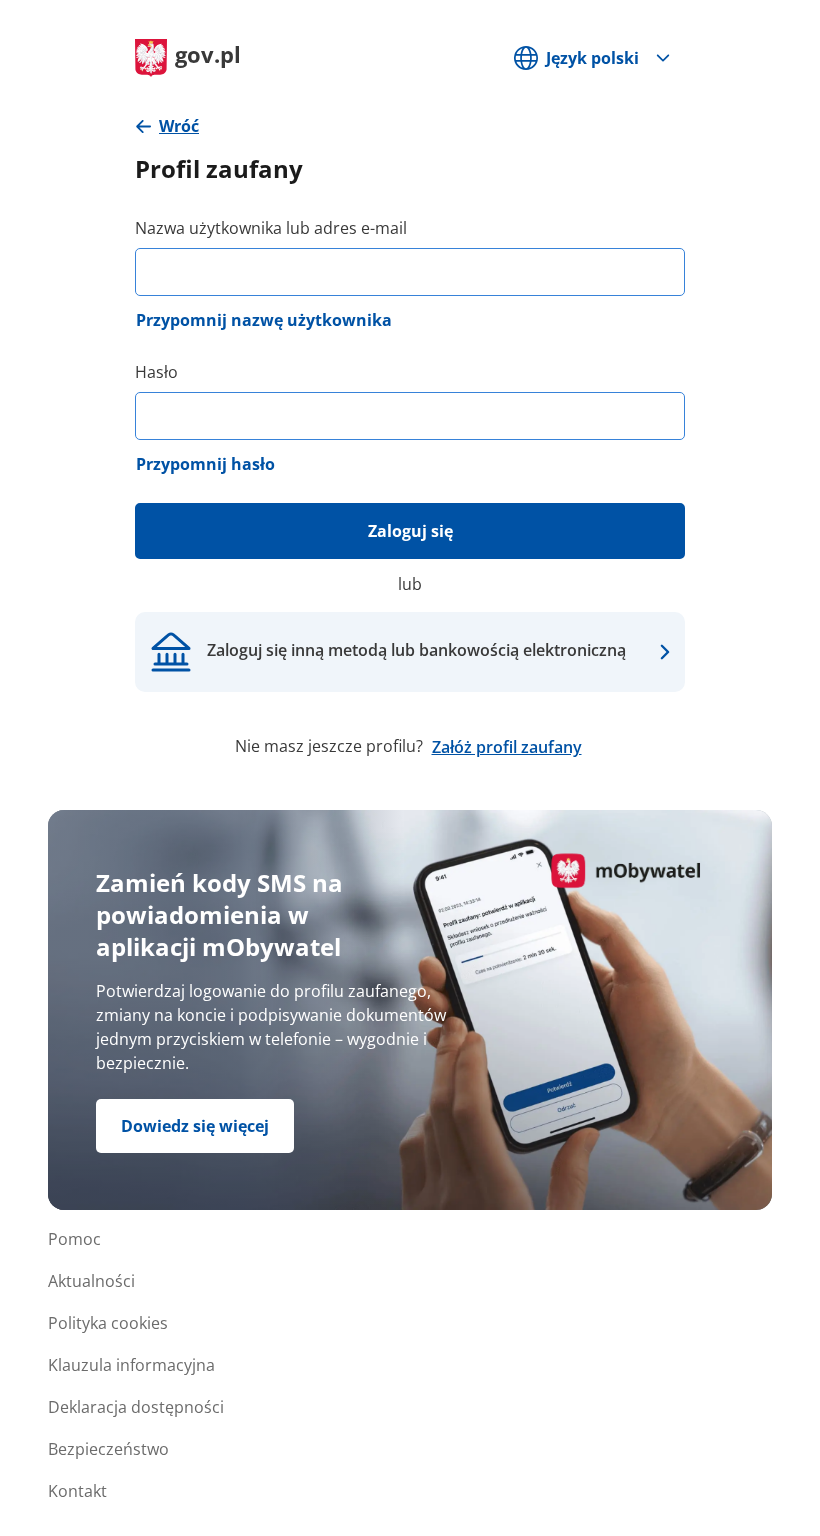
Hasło (156, 372)
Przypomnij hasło (205, 464)
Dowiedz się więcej (195, 1126)
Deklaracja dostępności (136, 1407)
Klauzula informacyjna (131, 1365)
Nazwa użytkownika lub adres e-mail (271, 228)
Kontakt (77, 1491)
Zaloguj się (410, 531)
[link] (167, 127)
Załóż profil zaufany (507, 747)
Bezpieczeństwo (108, 1449)
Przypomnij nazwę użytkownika (264, 320)
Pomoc (74, 1239)
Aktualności (91, 1281)
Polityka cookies (108, 1323)
